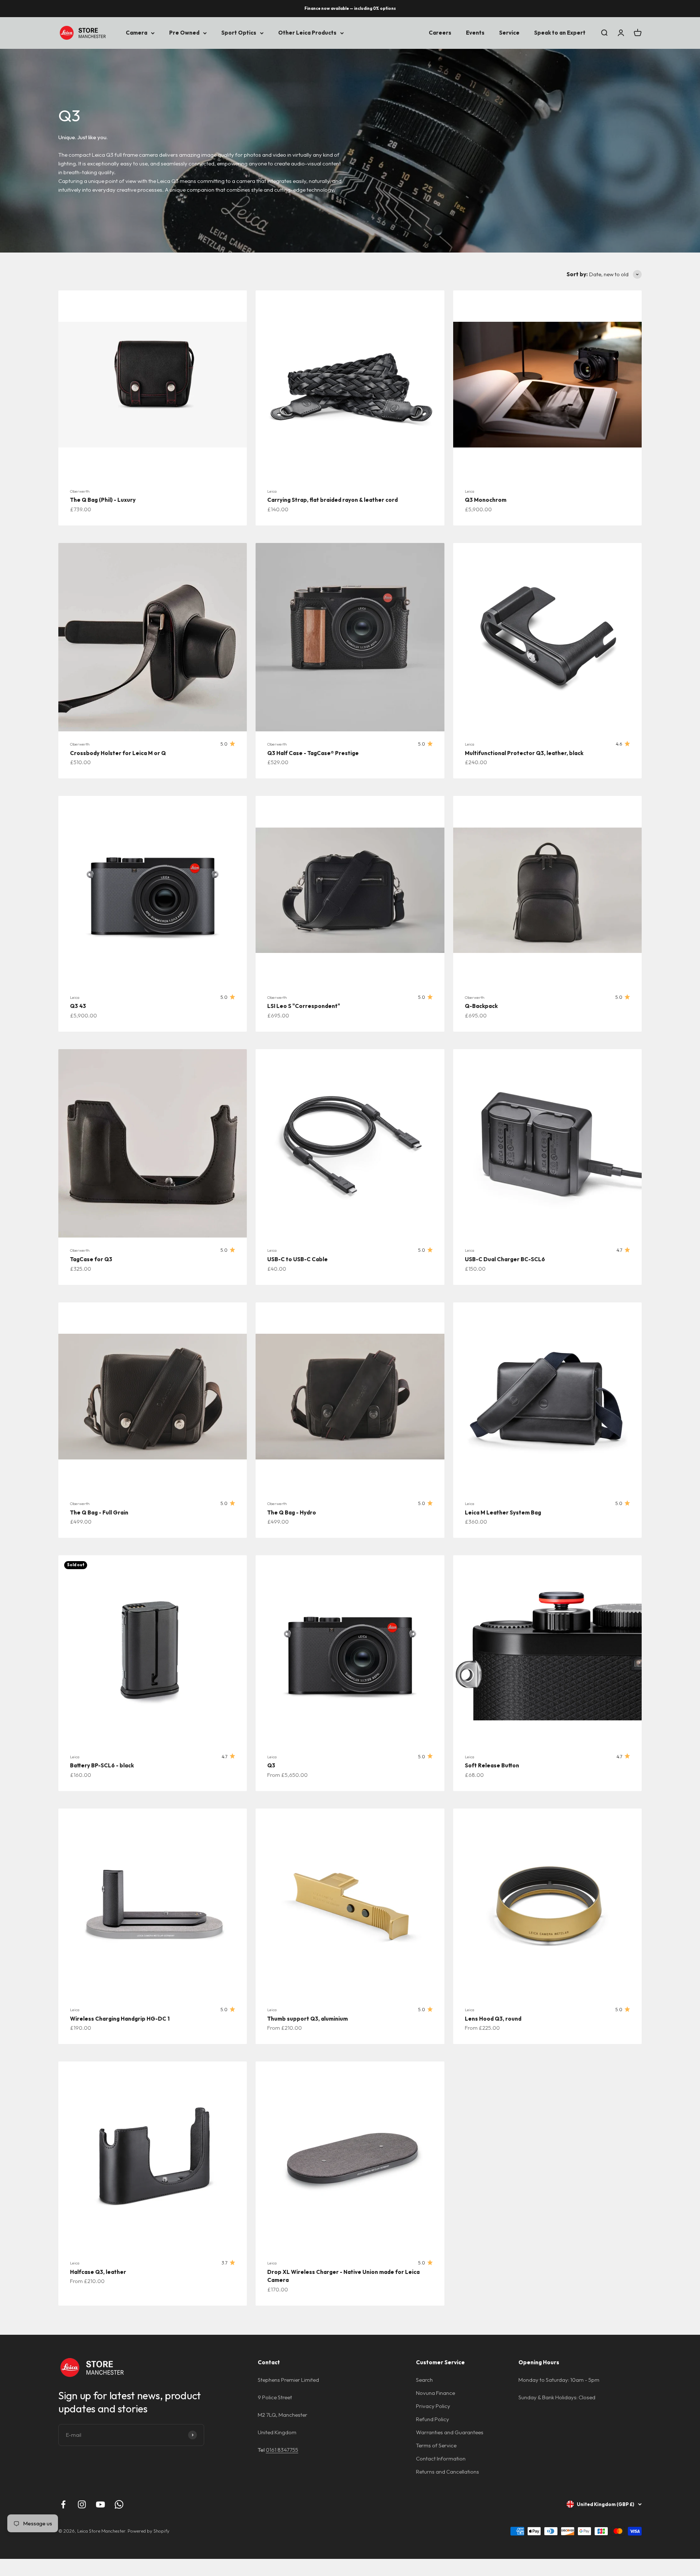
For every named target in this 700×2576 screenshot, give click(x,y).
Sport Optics (239, 33)
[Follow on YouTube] (100, 2504)
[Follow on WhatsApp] (119, 2504)
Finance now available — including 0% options (350, 8)
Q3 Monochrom (486, 500)
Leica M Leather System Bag (503, 1512)
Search (424, 2380)
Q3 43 (78, 1006)
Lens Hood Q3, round (493, 2019)
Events (475, 33)
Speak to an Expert (560, 33)
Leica (272, 491)
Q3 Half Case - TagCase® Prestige (313, 753)
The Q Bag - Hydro (292, 1512)
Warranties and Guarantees (450, 2432)
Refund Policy (433, 2419)
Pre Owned (184, 33)
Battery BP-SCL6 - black (102, 1765)
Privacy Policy (433, 2406)
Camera (137, 33)
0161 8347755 (282, 2450)
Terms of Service (436, 2445)
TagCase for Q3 (91, 1259)
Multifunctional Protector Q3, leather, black (524, 753)
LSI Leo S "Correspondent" (304, 1006)
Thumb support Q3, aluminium (308, 2019)
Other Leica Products (307, 33)
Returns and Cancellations (448, 2472)
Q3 (271, 1765)
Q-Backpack (481, 1006)
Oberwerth (80, 491)
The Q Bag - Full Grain (99, 1512)
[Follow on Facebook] (63, 2504)
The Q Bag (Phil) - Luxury (103, 500)
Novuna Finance (435, 2393)
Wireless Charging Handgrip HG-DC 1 (120, 2019)
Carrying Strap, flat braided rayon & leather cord (332, 500)
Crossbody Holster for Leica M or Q (118, 753)
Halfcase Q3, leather (98, 2272)
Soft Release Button (492, 1765)
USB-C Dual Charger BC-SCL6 (505, 1259)
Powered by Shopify (149, 2531)
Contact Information (441, 2458)
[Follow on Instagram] (82, 2504)
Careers (440, 33)
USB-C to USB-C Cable (297, 1259)
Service (509, 33)
